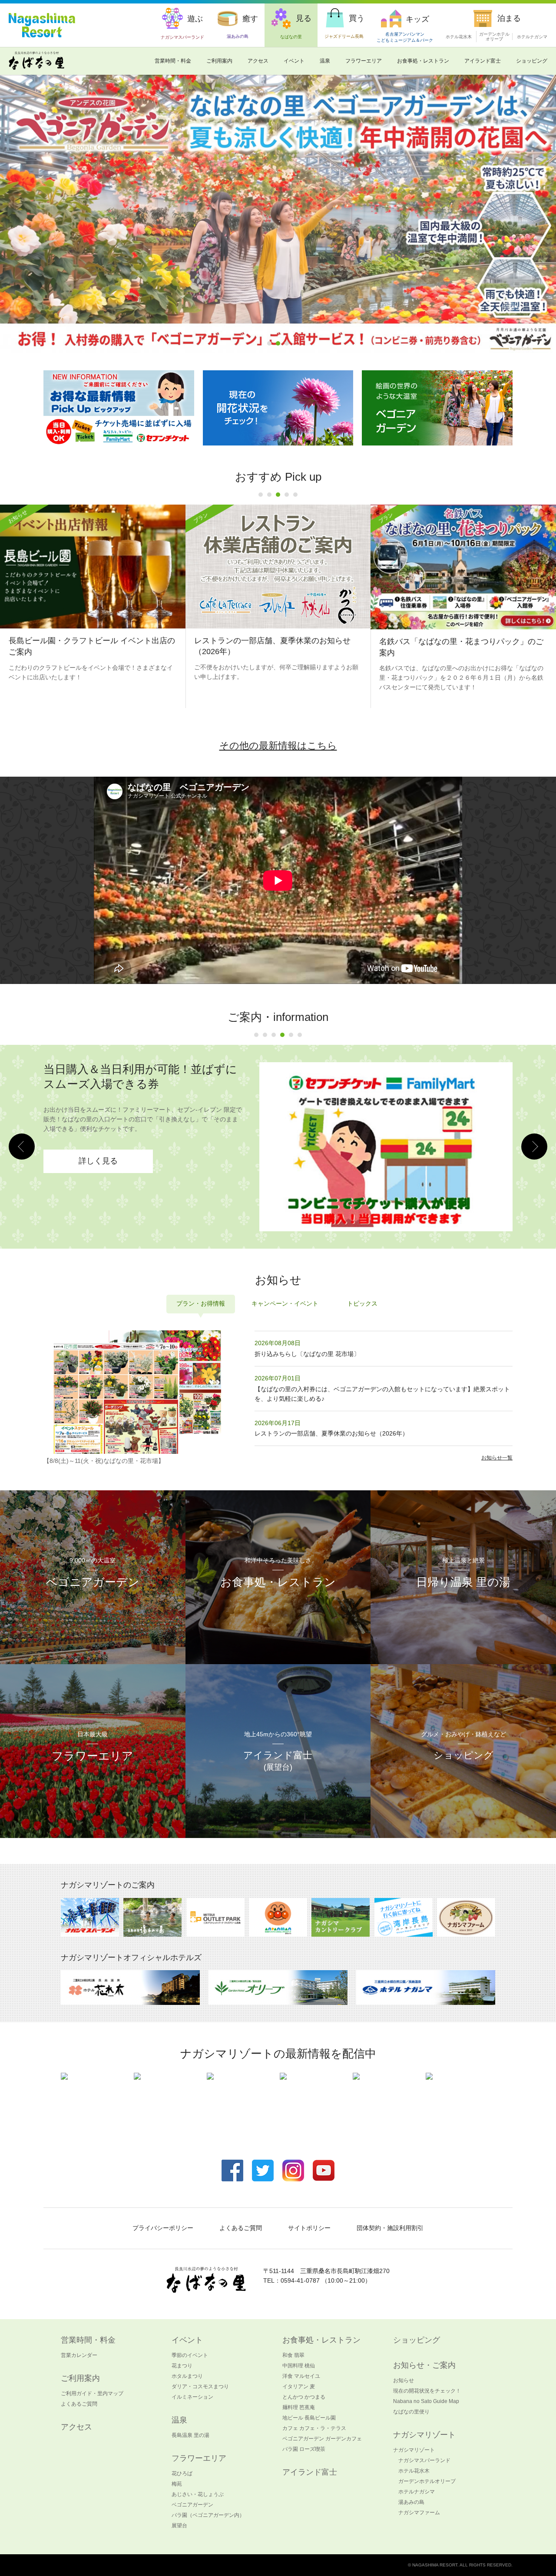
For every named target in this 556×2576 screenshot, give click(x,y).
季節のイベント (190, 2355)
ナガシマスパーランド (424, 2460)
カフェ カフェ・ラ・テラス (314, 2428)
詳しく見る (98, 1127)
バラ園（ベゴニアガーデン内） (208, 2515)
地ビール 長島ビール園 (309, 2418)
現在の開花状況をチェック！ (427, 2391)
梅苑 (177, 2484)
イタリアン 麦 (299, 2387)
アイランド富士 (483, 61)
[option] (278, 607)
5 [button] (295, 495)
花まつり (182, 2366)
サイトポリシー (309, 2228)
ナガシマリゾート (414, 2450)
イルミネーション (192, 2397)
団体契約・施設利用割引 (390, 2228)
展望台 (179, 2526)
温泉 (325, 61)
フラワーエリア (364, 61)
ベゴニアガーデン (192, 2505)
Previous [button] (22, 1147)
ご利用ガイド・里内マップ (92, 2393)
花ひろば (182, 2473)
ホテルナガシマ (532, 37)
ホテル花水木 (459, 37)
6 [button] (300, 1035)
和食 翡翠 (293, 2355)
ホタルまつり (187, 2376)
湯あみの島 (411, 2502)
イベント (294, 61)
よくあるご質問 (241, 2228)
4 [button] (287, 495)
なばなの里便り (411, 2412)
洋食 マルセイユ (301, 2376)
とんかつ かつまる (304, 2397)
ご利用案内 (219, 61)
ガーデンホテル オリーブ (494, 37)
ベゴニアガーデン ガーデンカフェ (322, 2439)
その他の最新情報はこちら (278, 746)
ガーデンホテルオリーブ (427, 2481)
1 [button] (269, 343)
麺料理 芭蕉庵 (299, 2407)
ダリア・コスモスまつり (200, 2387)
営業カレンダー (79, 2355)
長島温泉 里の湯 (190, 2435)
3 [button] (287, 343)
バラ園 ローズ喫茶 (304, 2449)
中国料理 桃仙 (299, 2366)
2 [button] (278, 343)
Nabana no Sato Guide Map (426, 2401)
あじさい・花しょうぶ (198, 2494)
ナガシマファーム (419, 2513)
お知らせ (404, 2380)
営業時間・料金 (173, 61)
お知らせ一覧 (497, 1458)
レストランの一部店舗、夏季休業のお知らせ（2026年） (331, 1433)
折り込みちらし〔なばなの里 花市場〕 (307, 1354)
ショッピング (532, 61)
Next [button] (534, 1147)
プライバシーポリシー (163, 2228)
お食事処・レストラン (423, 61)
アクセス (258, 61)
